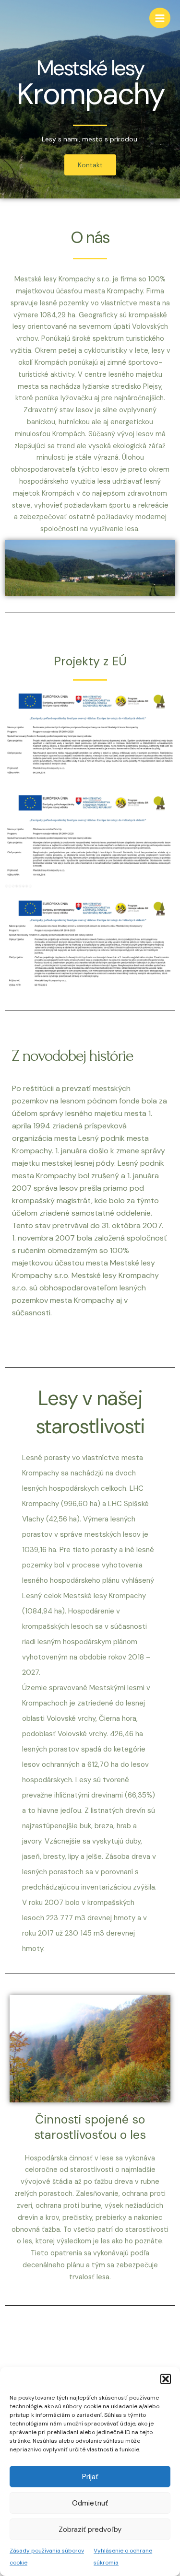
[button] (166, 2379)
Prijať (90, 2477)
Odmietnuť (90, 2503)
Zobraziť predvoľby (90, 2530)
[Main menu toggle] (160, 18)
